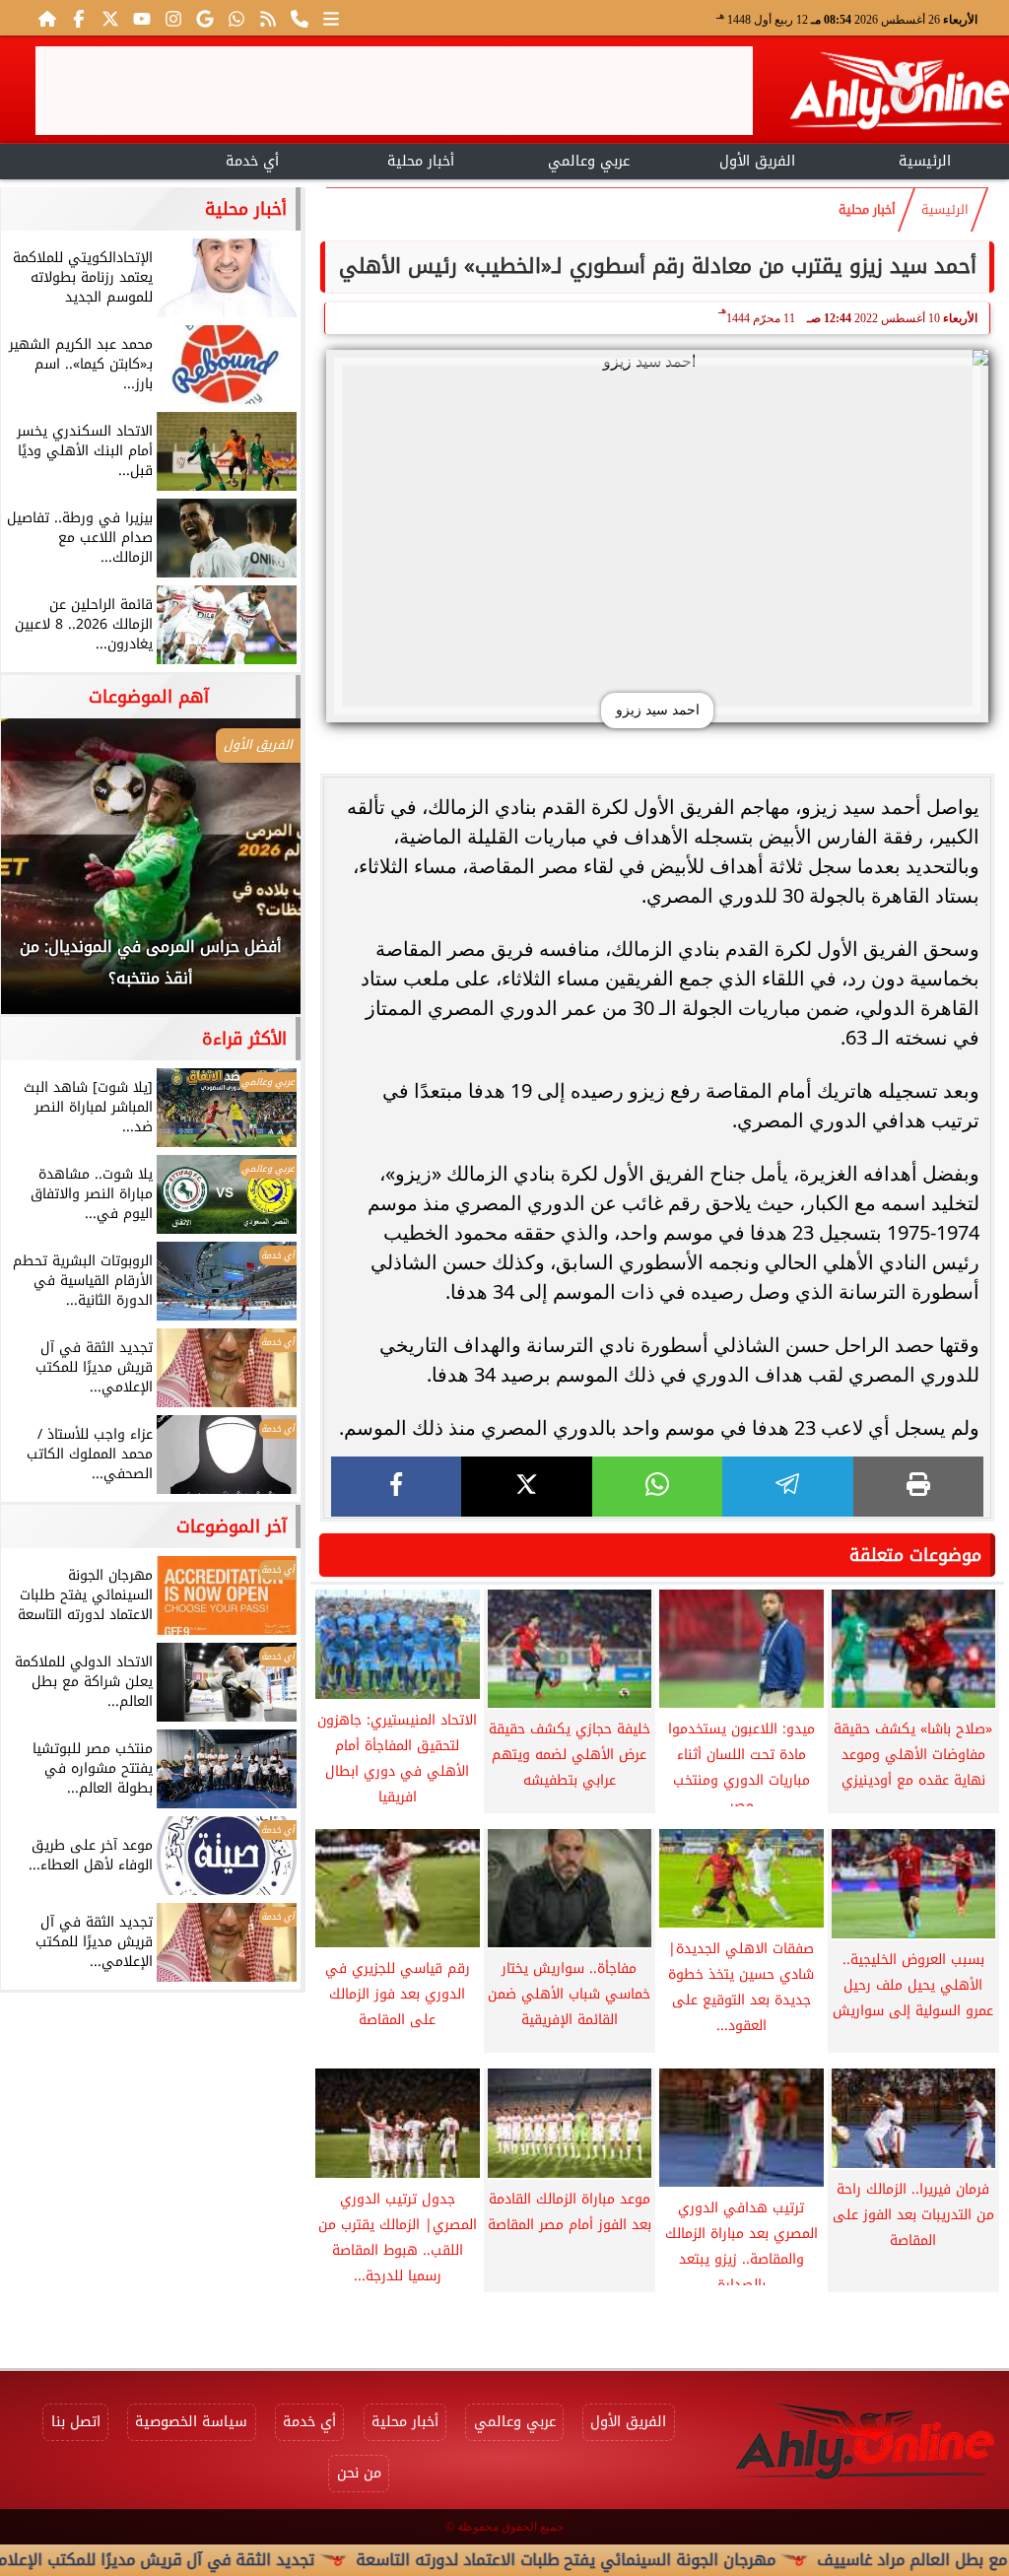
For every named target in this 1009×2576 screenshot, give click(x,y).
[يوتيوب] (142, 18)
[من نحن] (300, 18)
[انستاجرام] (173, 18)
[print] (918, 1487)
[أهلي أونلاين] (899, 94)
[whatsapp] (657, 1487)
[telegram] (787, 1487)
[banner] (394, 91)
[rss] (268, 18)
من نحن (359, 2473)
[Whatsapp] (236, 18)
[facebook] (396, 1487)
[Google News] (205, 18)
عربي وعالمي (589, 161)
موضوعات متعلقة (915, 1555)
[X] (526, 1487)
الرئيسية (925, 161)
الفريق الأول (757, 161)
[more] (331, 18)
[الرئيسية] (47, 18)
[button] (42, 876)
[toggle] (84, 159)
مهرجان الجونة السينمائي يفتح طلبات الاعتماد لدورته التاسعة (636, 2560)
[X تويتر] (110, 18)
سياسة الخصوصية (191, 2422)
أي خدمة (252, 161)
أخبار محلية (421, 161)
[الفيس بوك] (79, 18)
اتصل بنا (76, 2422)
